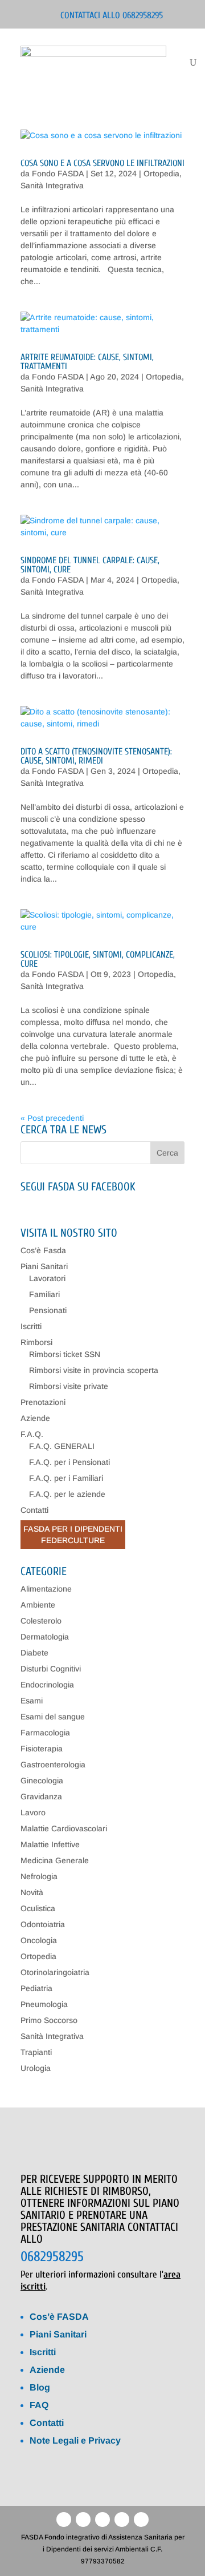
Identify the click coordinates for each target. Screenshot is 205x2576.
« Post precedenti (52, 1118)
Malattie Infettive (50, 1844)
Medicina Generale (55, 1860)
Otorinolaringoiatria (55, 1972)
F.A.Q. (32, 1434)
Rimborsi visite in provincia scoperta (94, 1370)
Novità (32, 1892)
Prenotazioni (43, 1402)
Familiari (44, 1294)
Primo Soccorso (49, 2020)
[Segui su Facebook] (64, 2520)
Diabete (34, 1653)
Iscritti (31, 1326)
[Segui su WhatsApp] (122, 2520)
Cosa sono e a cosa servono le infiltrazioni (102, 163)
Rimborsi (36, 1342)
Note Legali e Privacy (75, 2440)
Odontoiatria (43, 1924)
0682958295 (52, 2257)
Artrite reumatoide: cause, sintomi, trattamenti (87, 362)
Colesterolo (41, 1621)
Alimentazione (46, 1589)
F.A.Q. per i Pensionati (69, 1462)
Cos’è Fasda (43, 1250)
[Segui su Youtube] (102, 2520)
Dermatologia (45, 1637)
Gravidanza (41, 1796)
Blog (40, 2387)
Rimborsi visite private (69, 1386)
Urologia (36, 2068)
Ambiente (38, 1605)
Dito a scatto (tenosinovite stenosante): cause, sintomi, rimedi (96, 756)
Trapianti (36, 2052)
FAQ (39, 2405)
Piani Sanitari (44, 1266)
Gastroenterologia (53, 1765)
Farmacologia (45, 1733)
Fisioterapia (42, 1749)
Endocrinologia (47, 1685)
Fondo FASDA (58, 173)
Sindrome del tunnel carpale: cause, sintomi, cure (90, 565)
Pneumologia (44, 2004)
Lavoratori (47, 1278)
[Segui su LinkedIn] (83, 2520)
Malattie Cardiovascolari (64, 1828)
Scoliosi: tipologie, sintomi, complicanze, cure (98, 959)
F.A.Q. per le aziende (67, 1494)
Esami (32, 1701)
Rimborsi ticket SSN (65, 1354)
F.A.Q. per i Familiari (66, 1478)
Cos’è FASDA (59, 2317)
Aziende (35, 1418)
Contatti (34, 1510)
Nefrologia (39, 1876)
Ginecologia (42, 1780)
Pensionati (48, 1310)
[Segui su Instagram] (141, 2520)
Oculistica (38, 1908)
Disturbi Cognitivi (51, 1669)
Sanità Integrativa (52, 185)
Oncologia (39, 1940)
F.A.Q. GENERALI (62, 1446)
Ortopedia (161, 173)
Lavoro (33, 1812)
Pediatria (36, 1988)
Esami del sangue (53, 1717)
